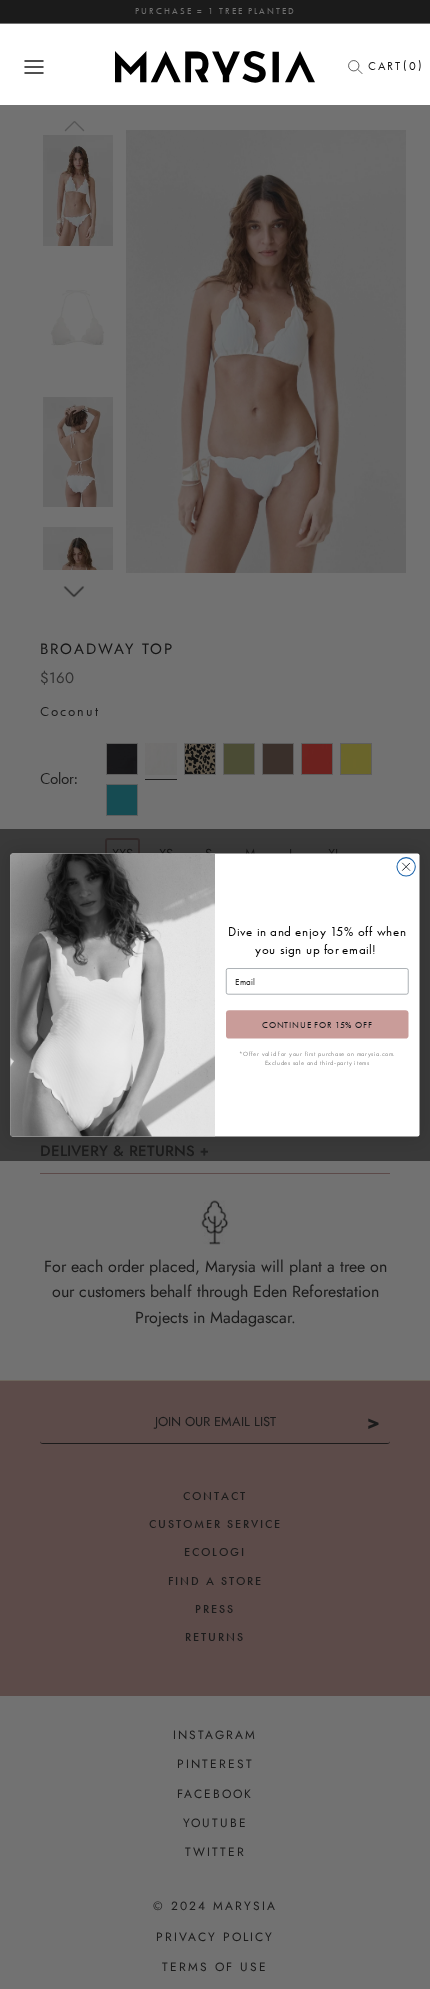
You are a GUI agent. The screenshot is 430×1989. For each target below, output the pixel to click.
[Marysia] (215, 67)
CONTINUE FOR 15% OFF (317, 1024)
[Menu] (34, 67)
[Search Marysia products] (361, 67)
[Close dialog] (406, 866)
